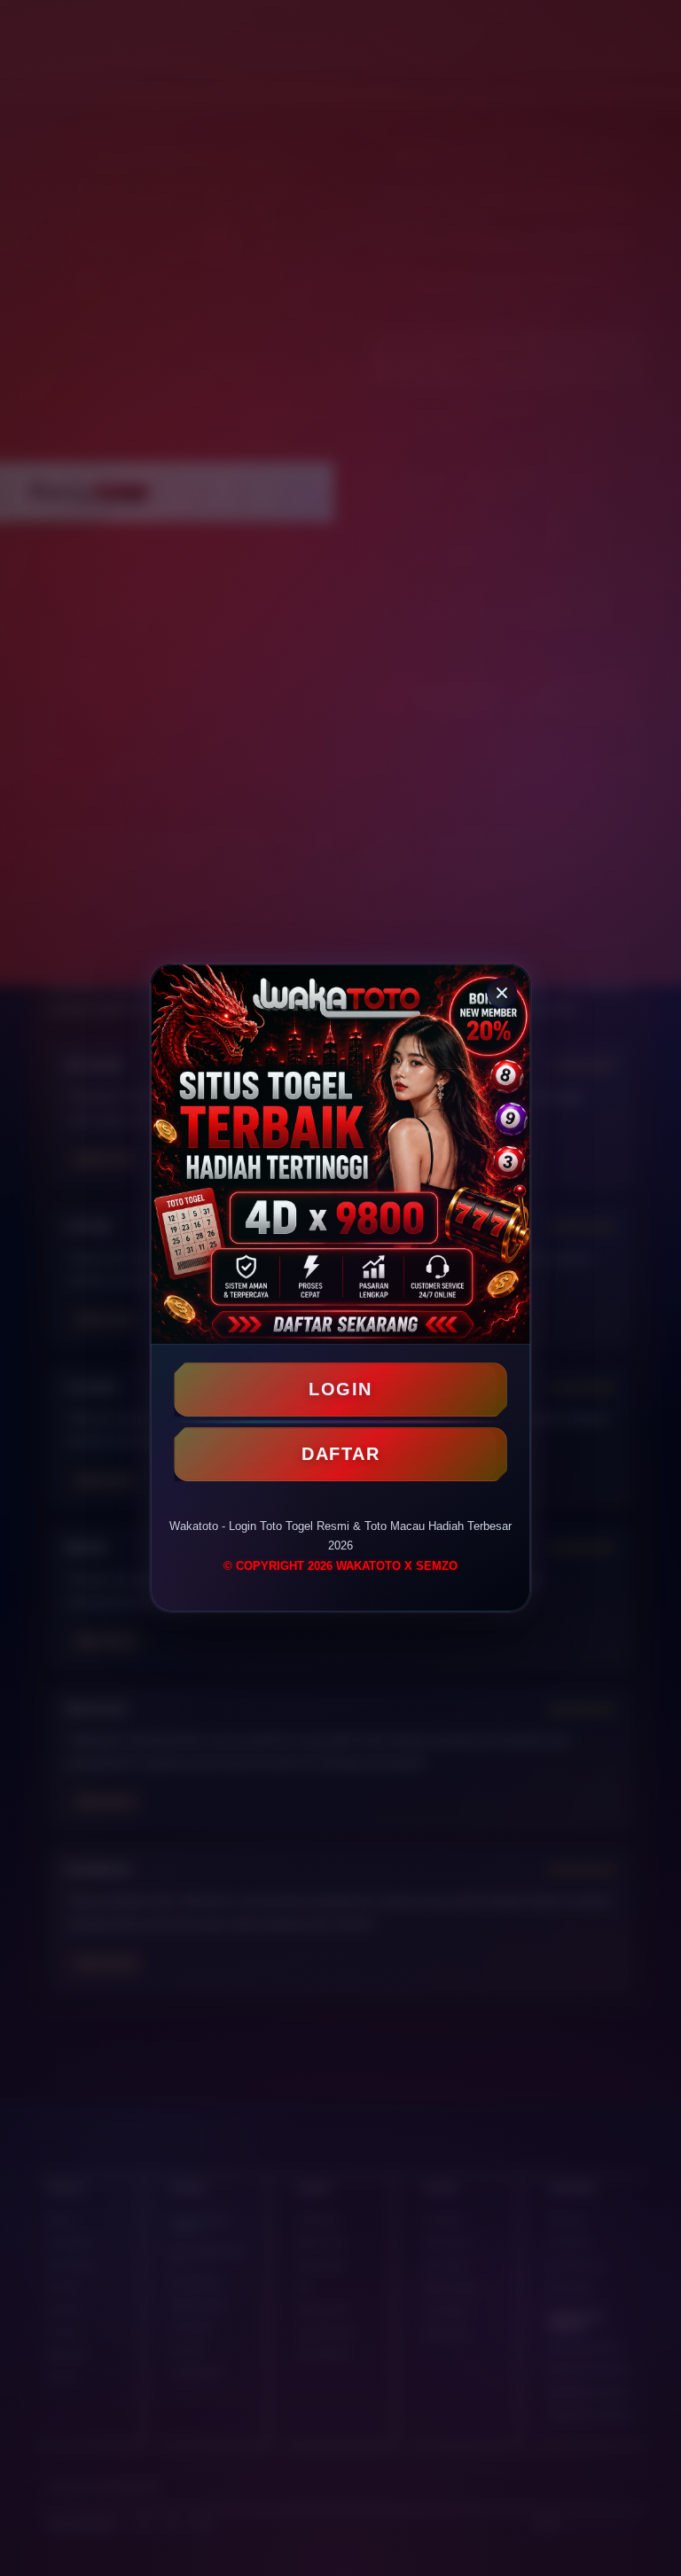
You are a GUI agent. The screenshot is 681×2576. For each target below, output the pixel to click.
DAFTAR (340, 1454)
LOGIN (340, 1389)
